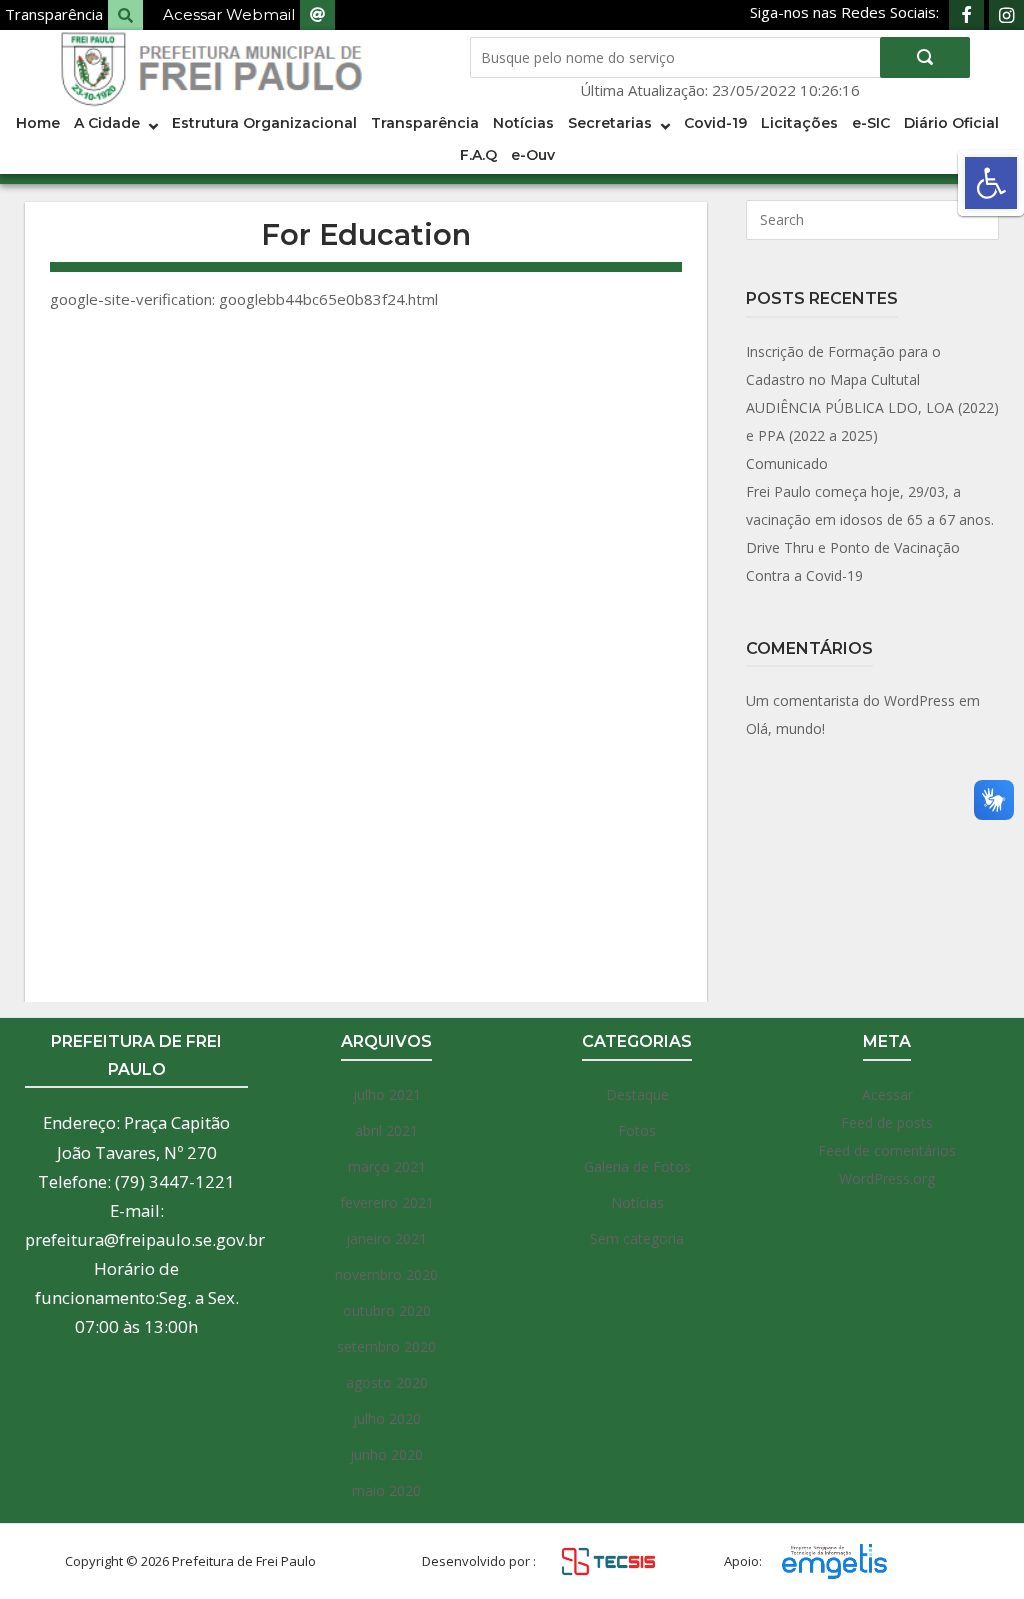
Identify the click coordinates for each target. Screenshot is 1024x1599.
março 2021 (387, 1166)
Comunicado (787, 463)
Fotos (637, 1130)
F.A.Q (478, 155)
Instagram (1006, 15)
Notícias (523, 123)
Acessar (887, 1094)
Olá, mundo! (785, 728)
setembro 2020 (386, 1346)
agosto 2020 (387, 1382)
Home (38, 123)
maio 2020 (386, 1490)
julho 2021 (387, 1094)
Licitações (799, 123)
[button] (991, 183)
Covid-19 (715, 123)
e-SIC (871, 123)
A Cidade (107, 123)
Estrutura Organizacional (264, 123)
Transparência (54, 14)
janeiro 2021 (386, 1238)
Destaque (637, 1094)
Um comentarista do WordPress (850, 700)
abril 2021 (386, 1130)
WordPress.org (887, 1178)
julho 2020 (387, 1418)
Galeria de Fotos (637, 1166)
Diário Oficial (951, 123)
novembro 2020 (386, 1274)
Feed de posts (887, 1122)
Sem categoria (637, 1238)
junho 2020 (386, 1454)
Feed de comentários (887, 1150)
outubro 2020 (387, 1310)
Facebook (966, 15)
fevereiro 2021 (387, 1202)
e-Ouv (533, 155)
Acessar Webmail (229, 14)
